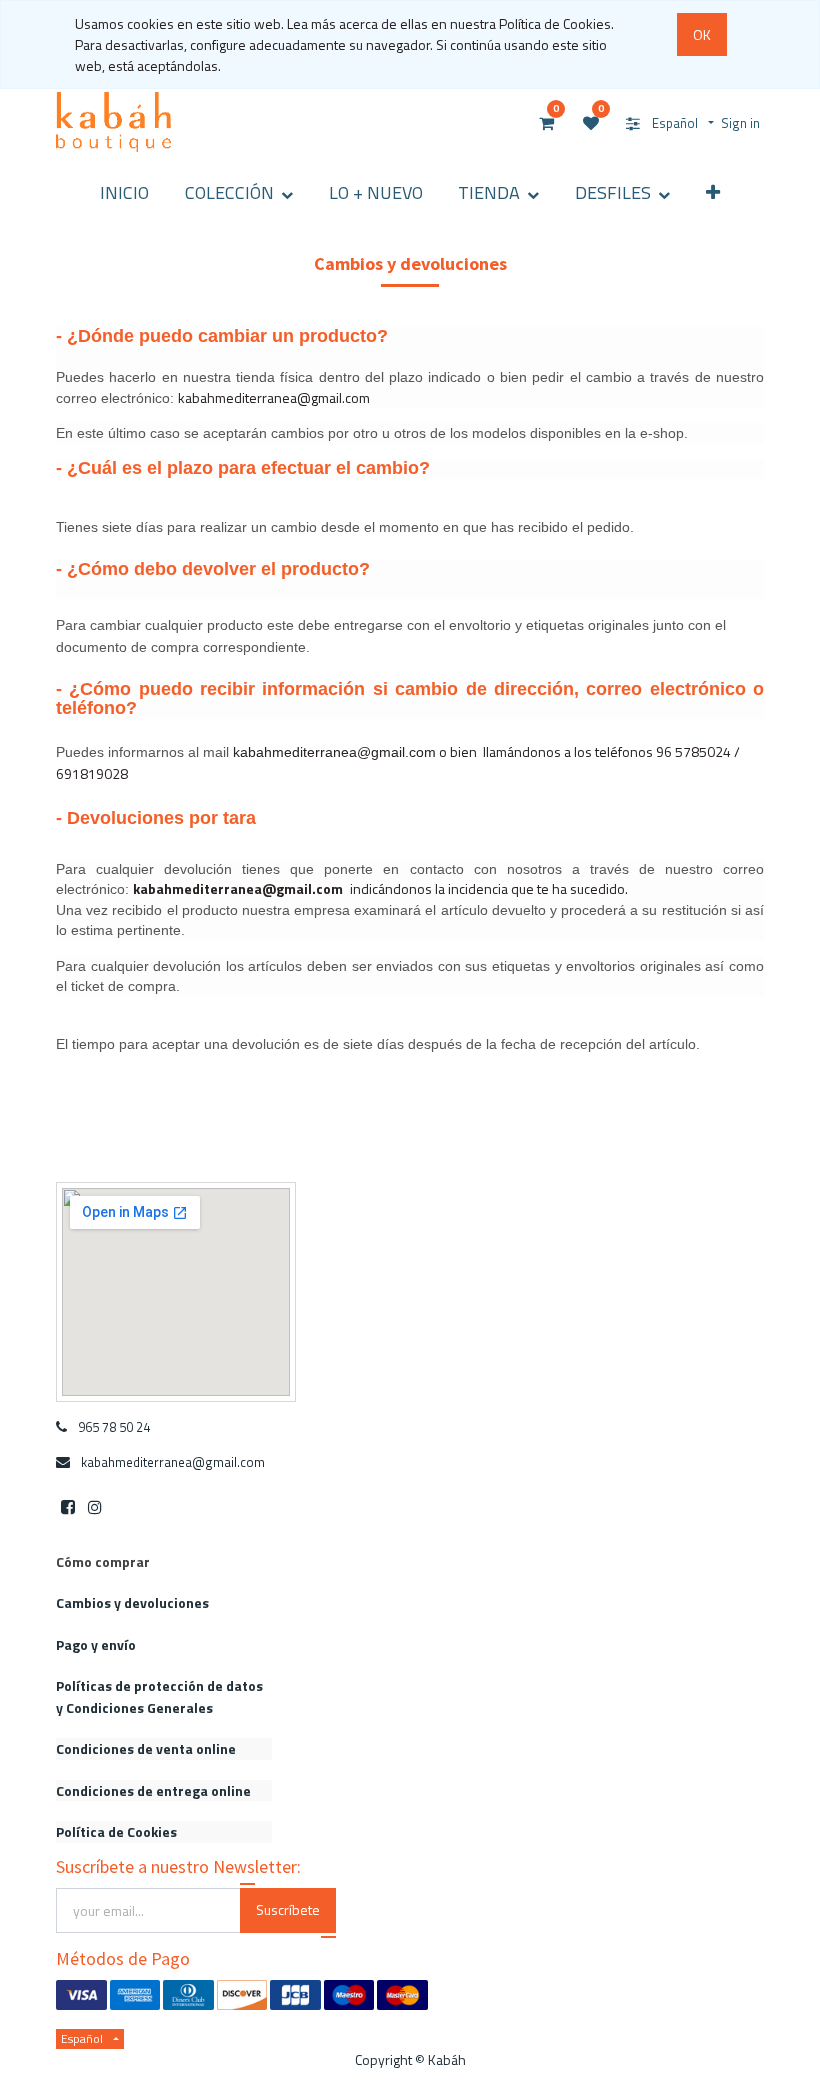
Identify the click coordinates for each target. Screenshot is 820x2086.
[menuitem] (125, 192)
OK (702, 34)
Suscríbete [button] (288, 1909)
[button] (713, 192)
